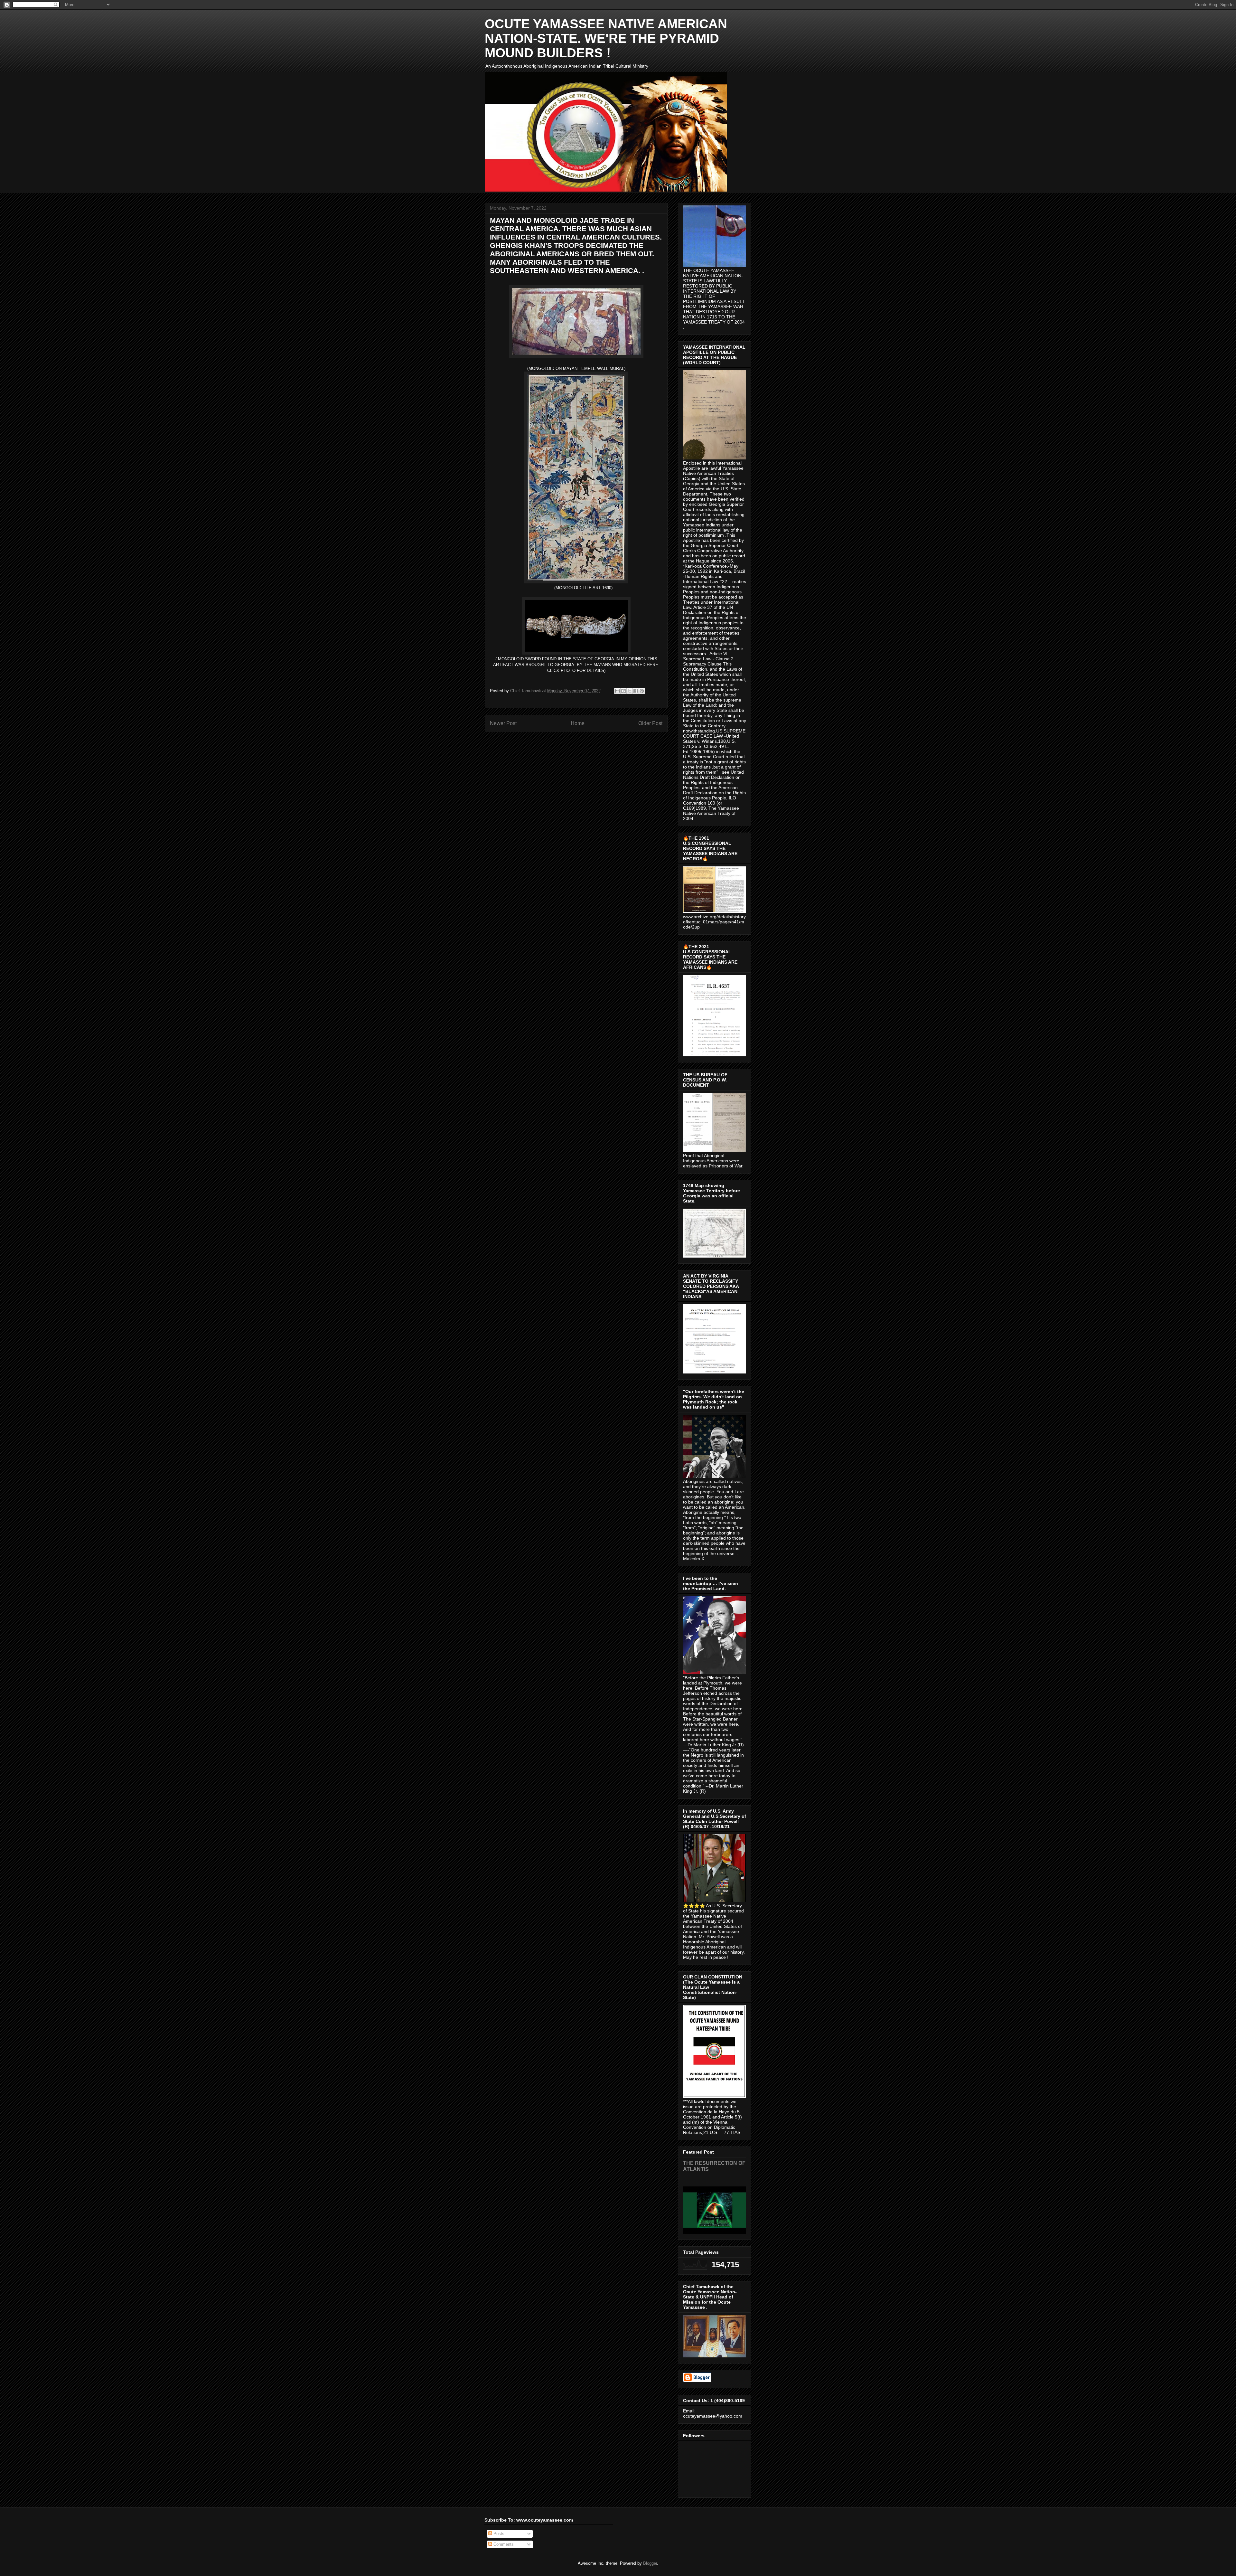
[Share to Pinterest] (642, 691)
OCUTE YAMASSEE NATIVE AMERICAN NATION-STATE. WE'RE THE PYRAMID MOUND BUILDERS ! (606, 38)
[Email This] (617, 691)
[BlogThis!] (623, 691)
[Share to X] (630, 691)
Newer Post (503, 723)
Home (578, 723)
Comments (503, 2544)
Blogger (650, 2563)
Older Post (650, 723)
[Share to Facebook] (636, 691)
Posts (498, 2534)
